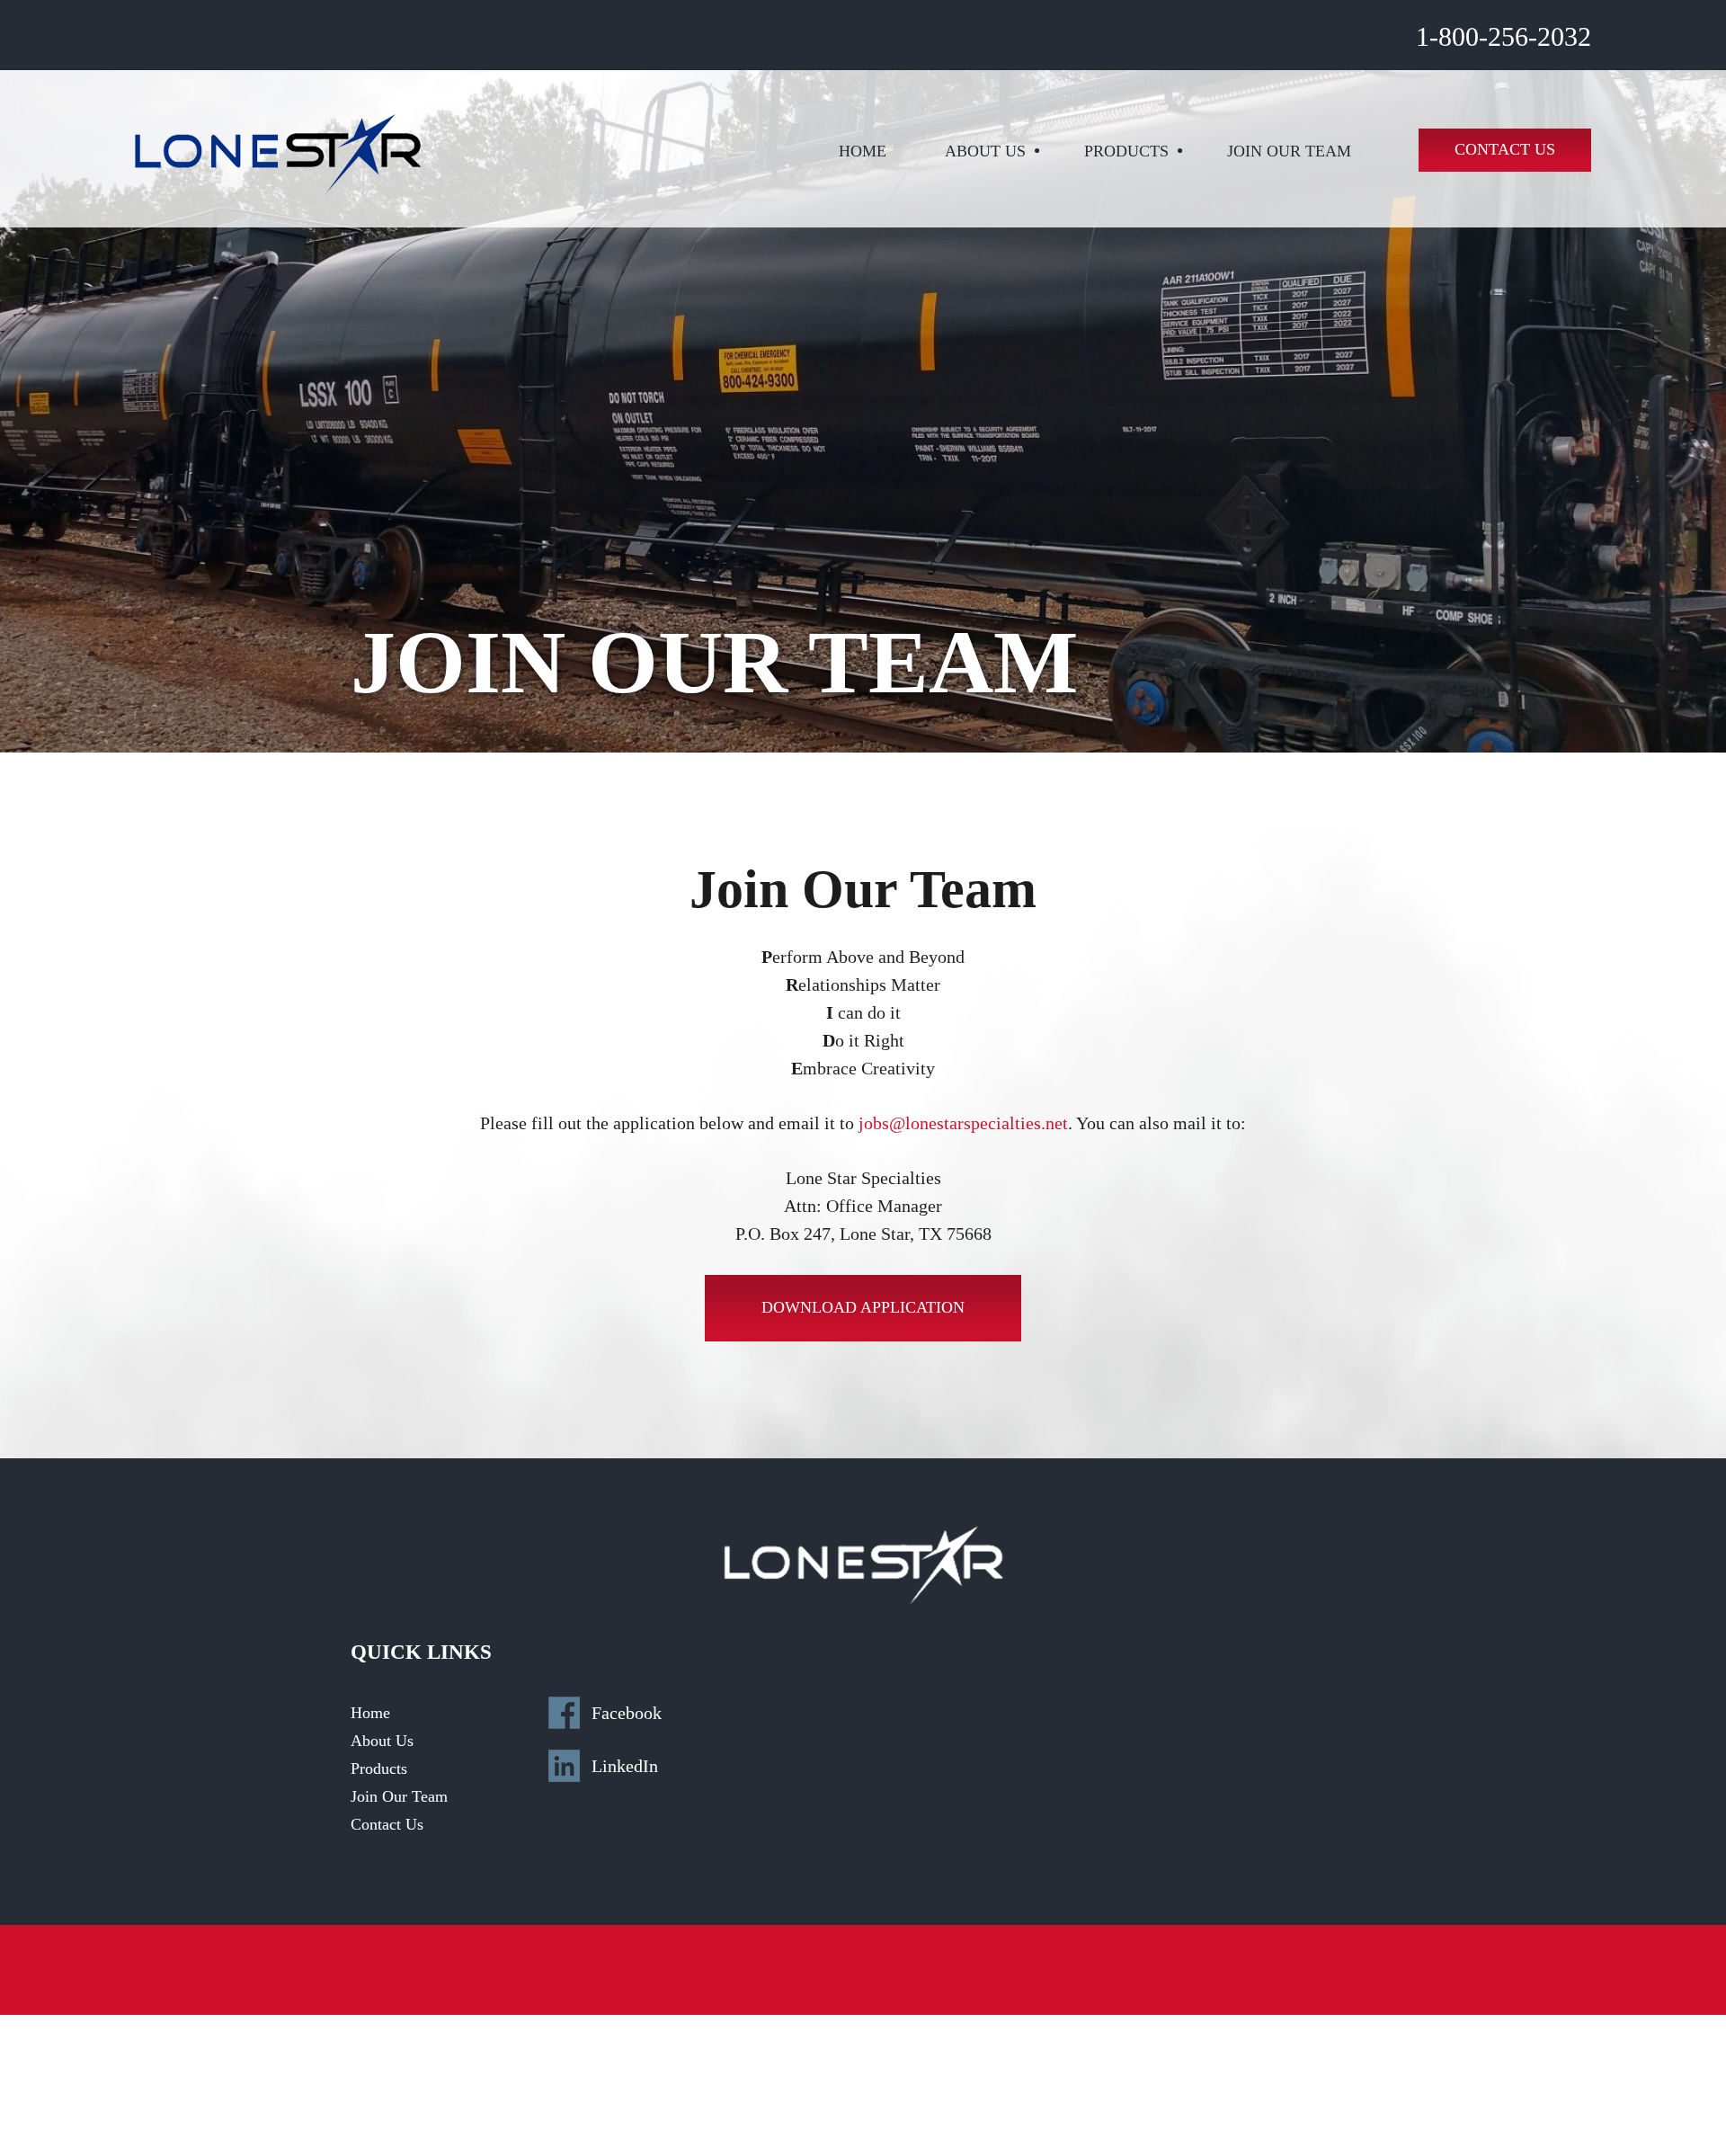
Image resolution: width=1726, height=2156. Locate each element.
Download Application (863, 1307)
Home (863, 151)
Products (1126, 151)
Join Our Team (1289, 151)
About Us (985, 151)
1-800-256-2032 (1504, 36)
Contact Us (1505, 149)
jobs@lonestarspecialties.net (963, 1123)
